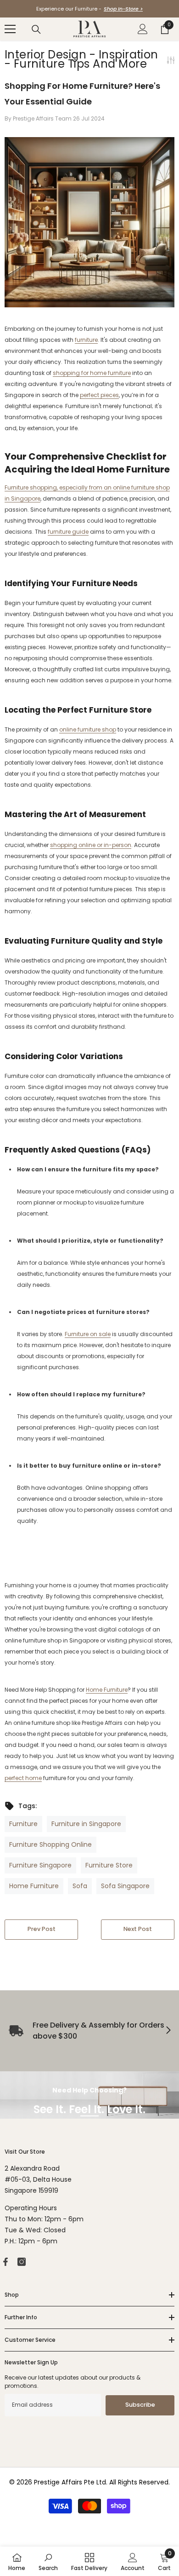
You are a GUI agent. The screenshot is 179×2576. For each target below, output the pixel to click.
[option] (89, 9)
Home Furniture (107, 1690)
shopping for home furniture (92, 373)
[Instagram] (22, 2262)
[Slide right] (168, 2031)
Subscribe (140, 2405)
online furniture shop (88, 729)
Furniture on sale (88, 1334)
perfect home (23, 1778)
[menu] (10, 29)
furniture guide (68, 532)
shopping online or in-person (91, 845)
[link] (48, 2561)
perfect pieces (99, 395)
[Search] (36, 29)
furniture (86, 340)
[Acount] (143, 29)
